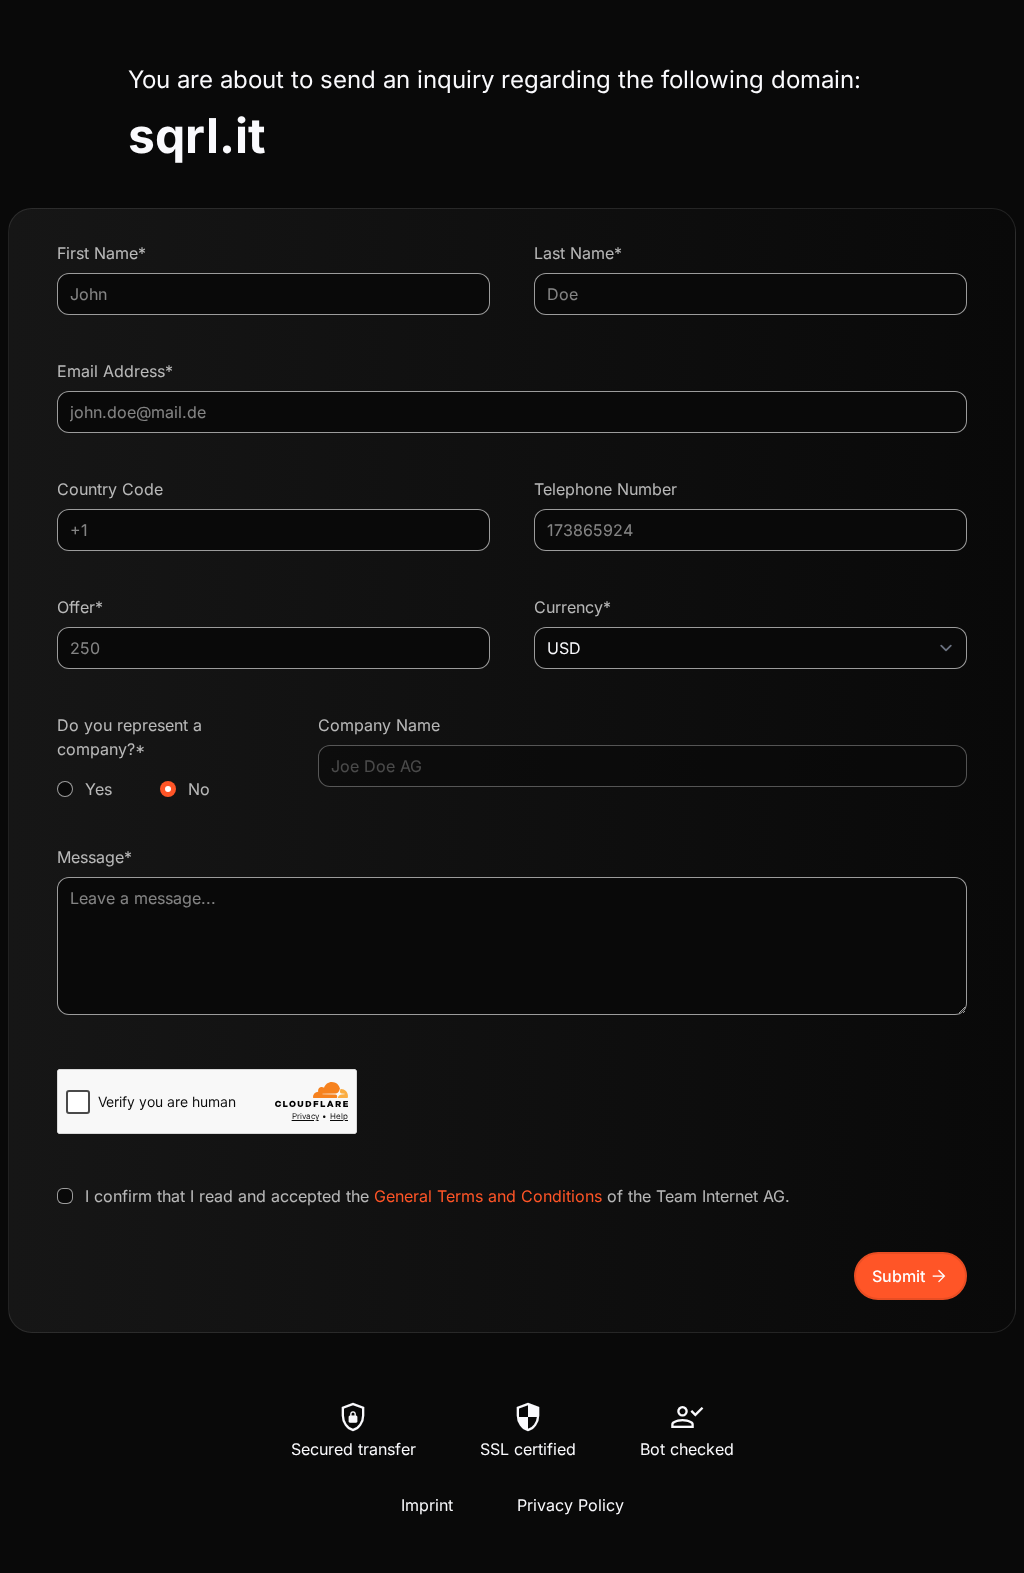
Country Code (110, 489)
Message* (94, 857)
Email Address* (115, 371)
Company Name (379, 725)
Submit (910, 1276)
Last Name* (578, 253)
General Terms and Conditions (488, 1196)
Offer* (80, 607)
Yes (98, 789)
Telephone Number (605, 489)
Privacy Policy (570, 1505)
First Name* (101, 253)
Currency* (572, 607)
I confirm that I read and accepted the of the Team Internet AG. (437, 1196)
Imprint (427, 1505)
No (199, 789)
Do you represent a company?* (133, 757)
